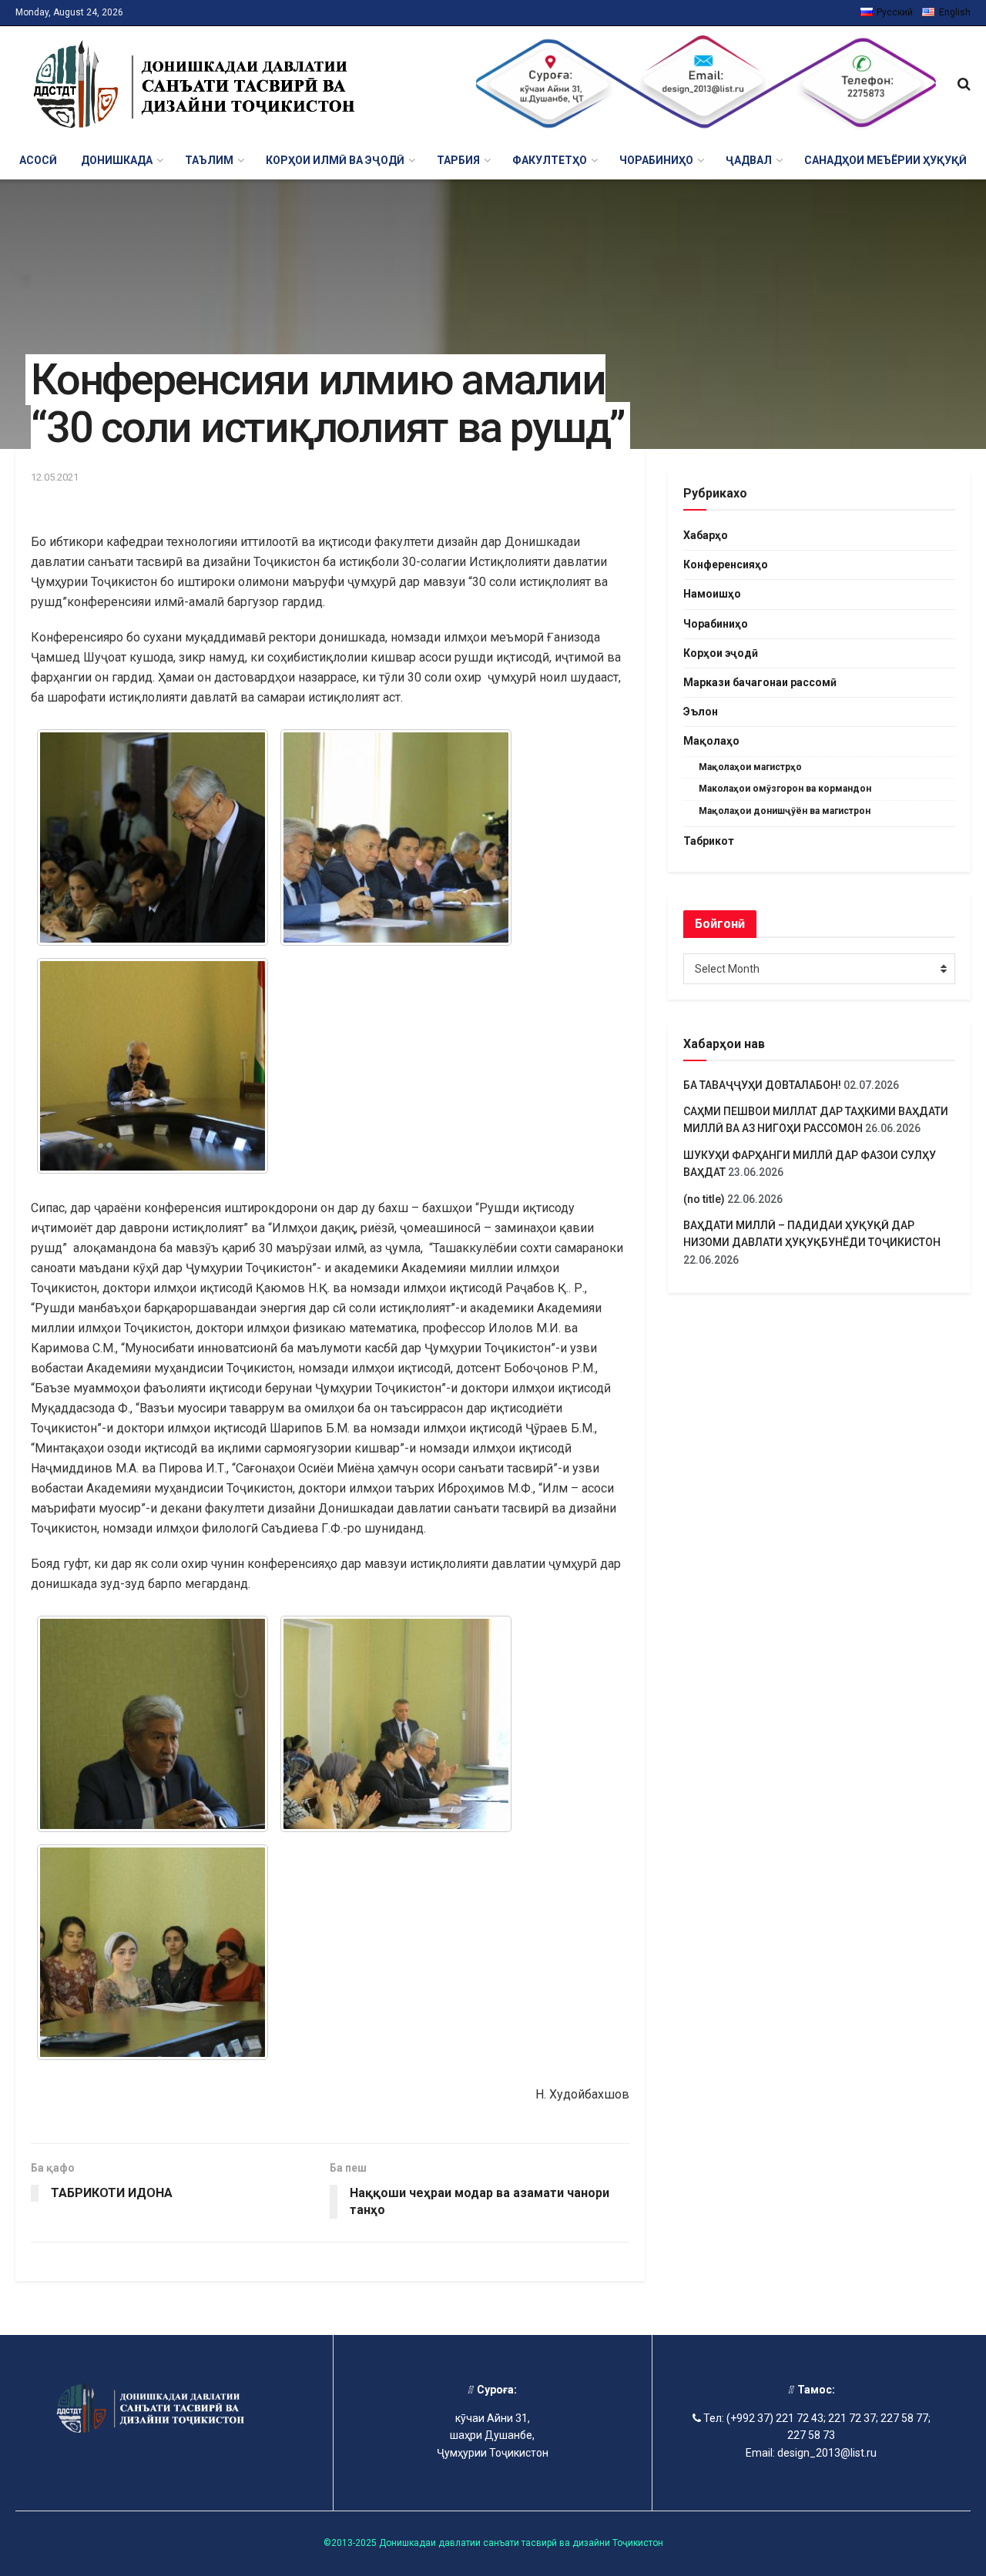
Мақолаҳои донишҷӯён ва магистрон (785, 811)
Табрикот (709, 841)
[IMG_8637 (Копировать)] (153, 1724)
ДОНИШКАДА (117, 160)
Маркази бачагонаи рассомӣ (760, 682)
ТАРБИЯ (458, 160)
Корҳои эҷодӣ (721, 653)
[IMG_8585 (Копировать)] (153, 837)
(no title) (704, 1199)
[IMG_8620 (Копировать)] (396, 837)
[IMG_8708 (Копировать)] (153, 1953)
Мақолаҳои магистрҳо (750, 767)
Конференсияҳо (726, 564)
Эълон (701, 712)
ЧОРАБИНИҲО (656, 160)
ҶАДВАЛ (749, 160)
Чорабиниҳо (716, 624)
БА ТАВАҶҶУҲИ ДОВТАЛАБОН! (762, 1085)
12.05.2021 (55, 477)
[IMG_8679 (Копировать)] (396, 1724)
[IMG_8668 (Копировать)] (153, 1066)
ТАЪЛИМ (209, 160)
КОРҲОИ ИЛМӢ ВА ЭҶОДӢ (335, 160)
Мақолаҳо (711, 741)
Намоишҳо (712, 594)
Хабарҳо (706, 535)
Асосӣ (38, 160)
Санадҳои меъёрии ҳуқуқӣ (885, 160)
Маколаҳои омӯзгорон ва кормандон (785, 789)
